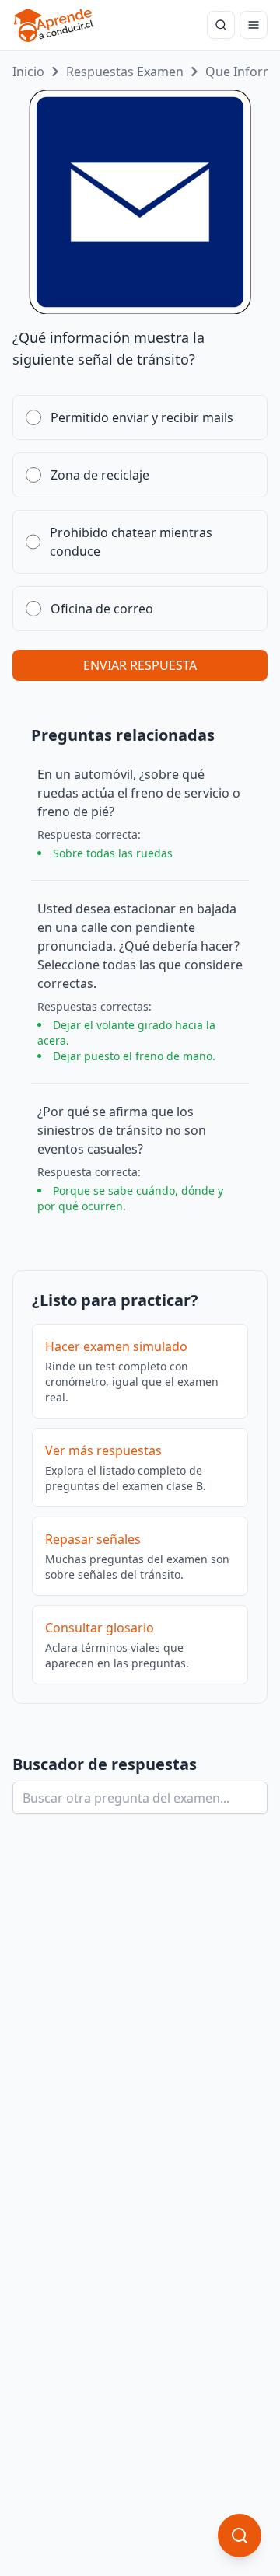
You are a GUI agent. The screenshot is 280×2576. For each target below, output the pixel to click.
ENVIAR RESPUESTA (140, 665)
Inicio (28, 72)
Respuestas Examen (125, 72)
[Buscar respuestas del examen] (221, 25)
